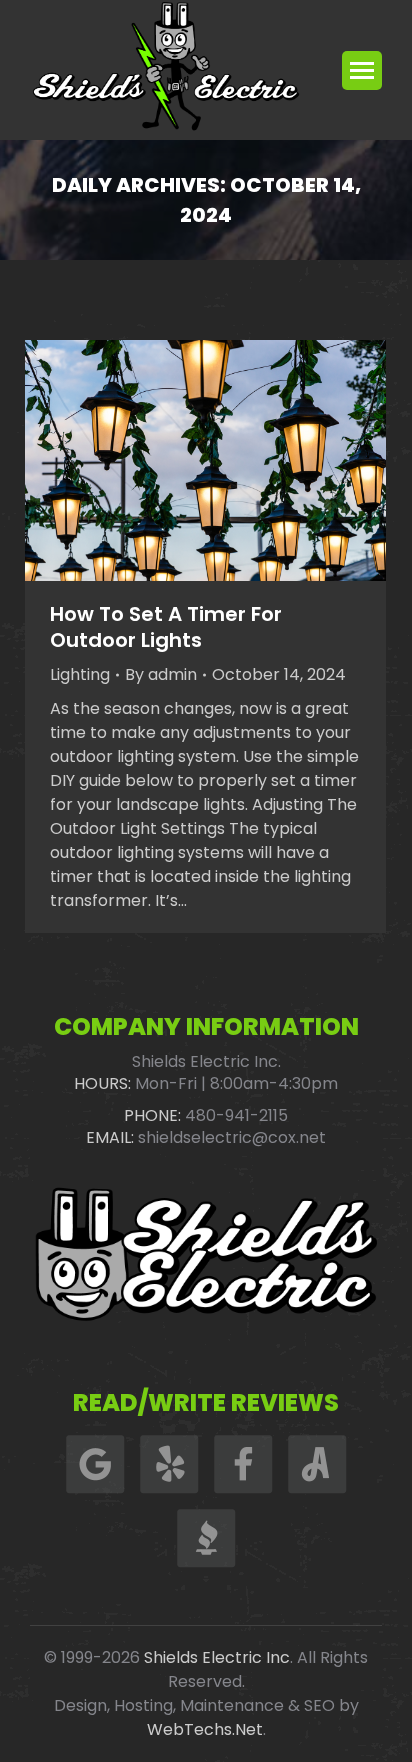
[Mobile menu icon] (362, 70)
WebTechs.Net (205, 1729)
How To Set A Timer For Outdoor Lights (166, 627)
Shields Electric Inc (217, 1657)
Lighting (80, 674)
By (161, 674)
